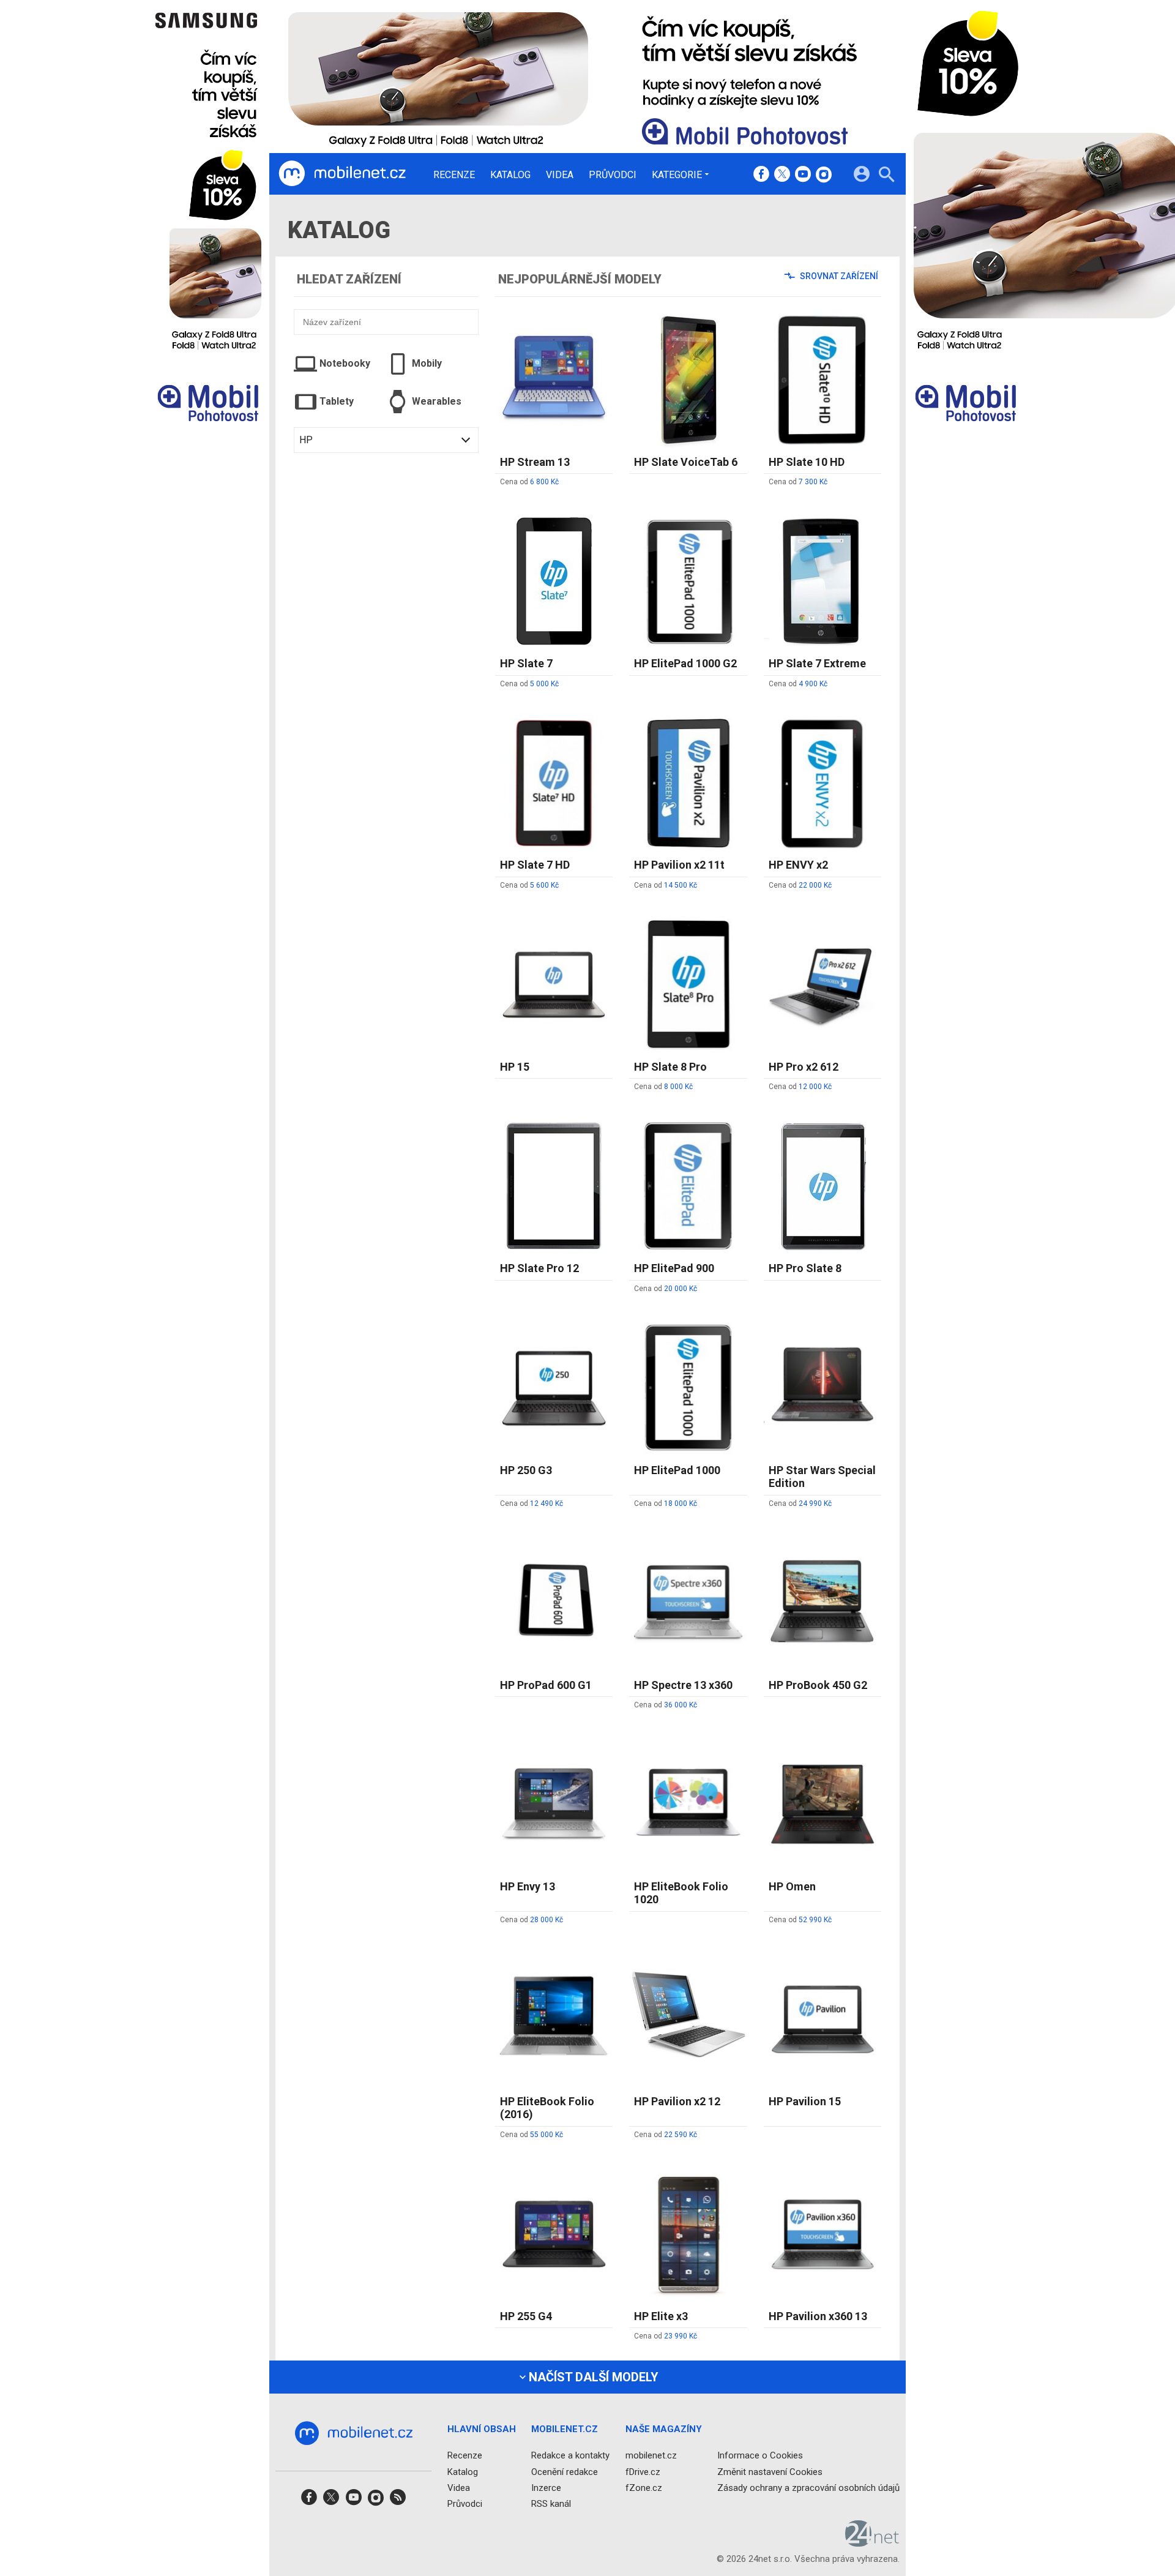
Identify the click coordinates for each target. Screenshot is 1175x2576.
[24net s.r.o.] (872, 2543)
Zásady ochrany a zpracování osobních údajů (808, 2488)
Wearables (437, 401)
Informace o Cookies (760, 2456)
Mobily (427, 363)
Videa (560, 175)
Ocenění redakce (565, 2472)
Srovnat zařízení (838, 276)
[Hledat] (886, 176)
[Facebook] (761, 175)
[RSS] (398, 2501)
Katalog (510, 175)
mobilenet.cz (651, 2456)
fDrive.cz (643, 2472)
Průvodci (613, 175)
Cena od (529, 482)
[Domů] (342, 174)
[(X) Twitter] (782, 175)
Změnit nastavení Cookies (770, 2472)
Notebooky (345, 363)
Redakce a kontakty (570, 2456)
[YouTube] (803, 175)
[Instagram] (824, 175)
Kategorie (677, 174)
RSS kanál (551, 2504)
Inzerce (546, 2488)
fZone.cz (644, 2488)
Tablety (337, 401)
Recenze (454, 175)
